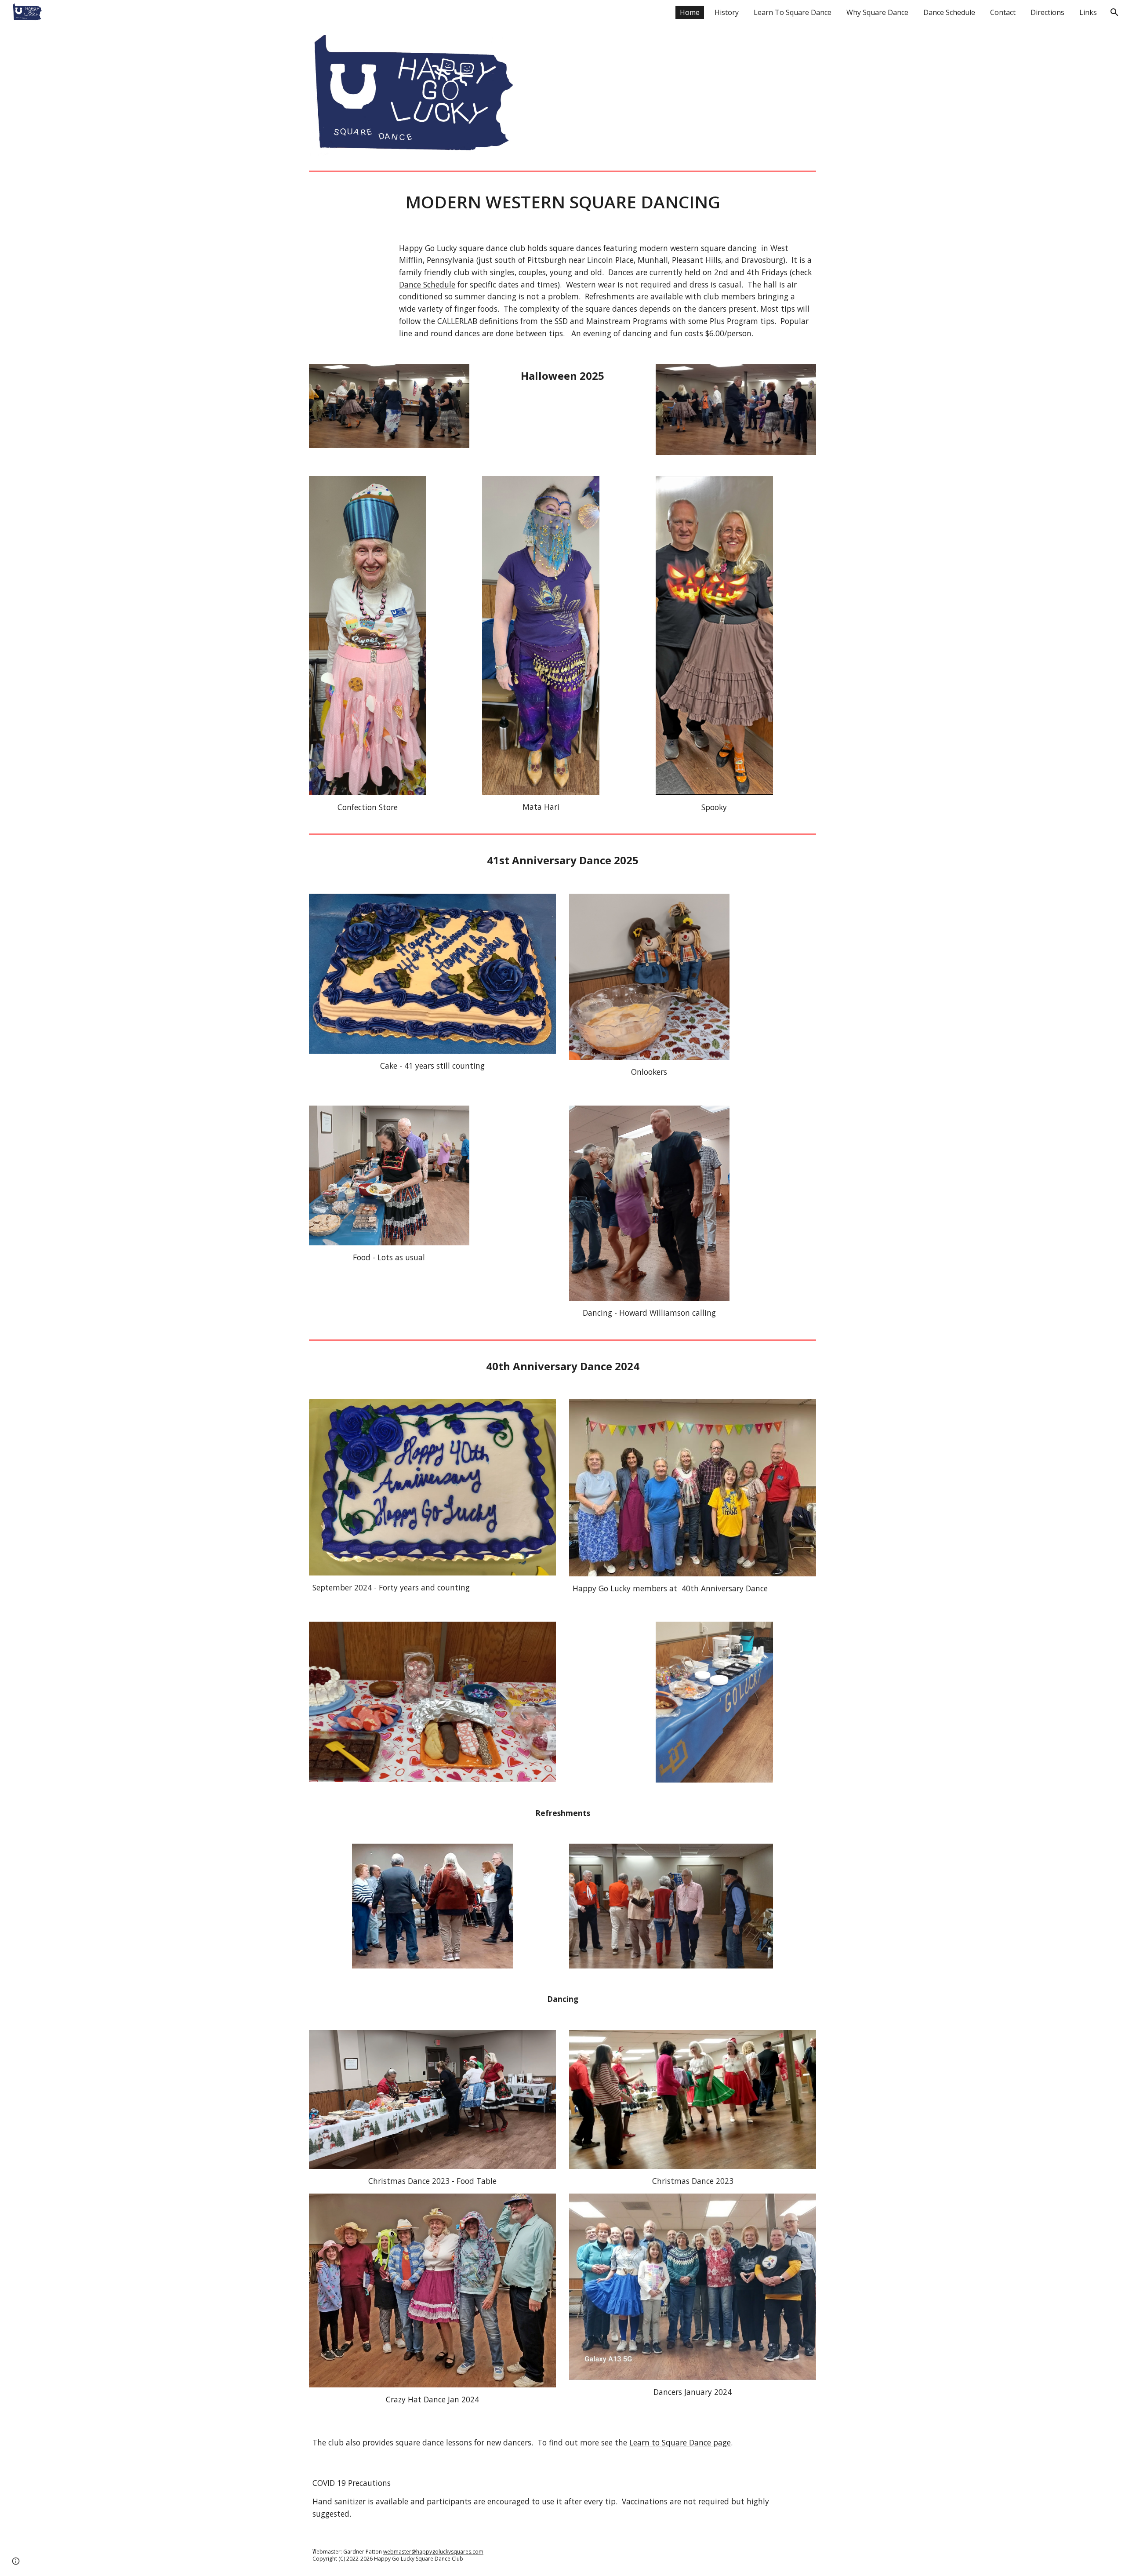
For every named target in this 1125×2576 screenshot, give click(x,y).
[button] (1114, 12)
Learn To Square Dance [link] (793, 12)
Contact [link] (1003, 12)
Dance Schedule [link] (949, 12)
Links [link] (1088, 12)
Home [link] (690, 12)
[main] (562, 202)
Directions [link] (1047, 12)
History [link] (727, 12)
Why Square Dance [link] (877, 12)
